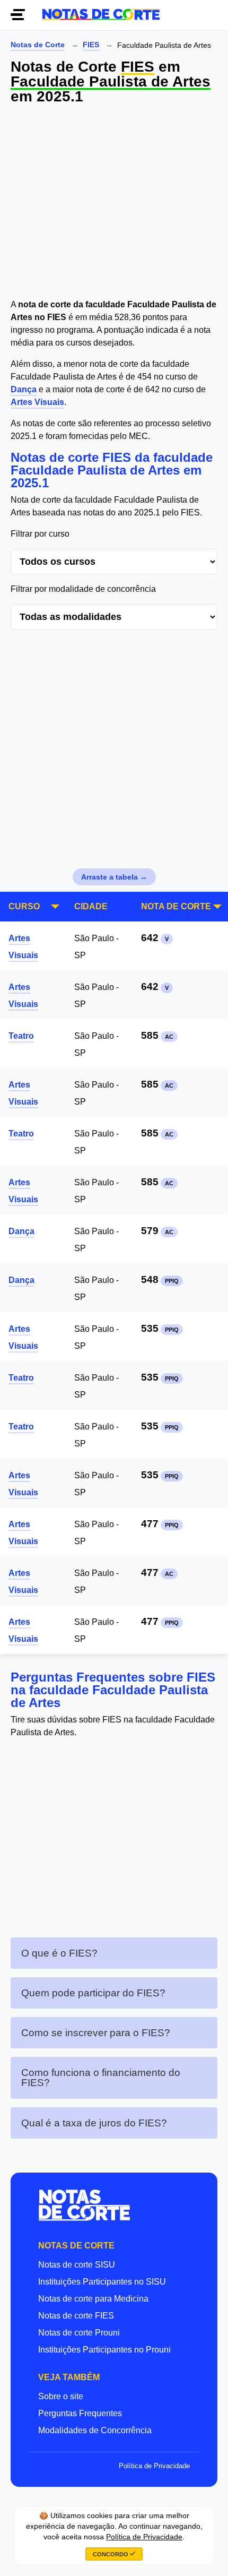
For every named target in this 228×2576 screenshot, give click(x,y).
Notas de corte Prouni (79, 2333)
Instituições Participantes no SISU (102, 2282)
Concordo (111, 2554)
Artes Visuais (37, 402)
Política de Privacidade (154, 2466)
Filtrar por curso (40, 534)
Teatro (21, 1036)
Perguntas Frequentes (80, 2413)
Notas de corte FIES (76, 2316)
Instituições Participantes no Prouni (104, 2350)
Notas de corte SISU (77, 2265)
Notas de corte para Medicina (93, 2299)
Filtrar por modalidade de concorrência (83, 589)
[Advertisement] (114, 203)
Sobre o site (61, 2396)
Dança (24, 389)
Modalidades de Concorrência (95, 2430)
